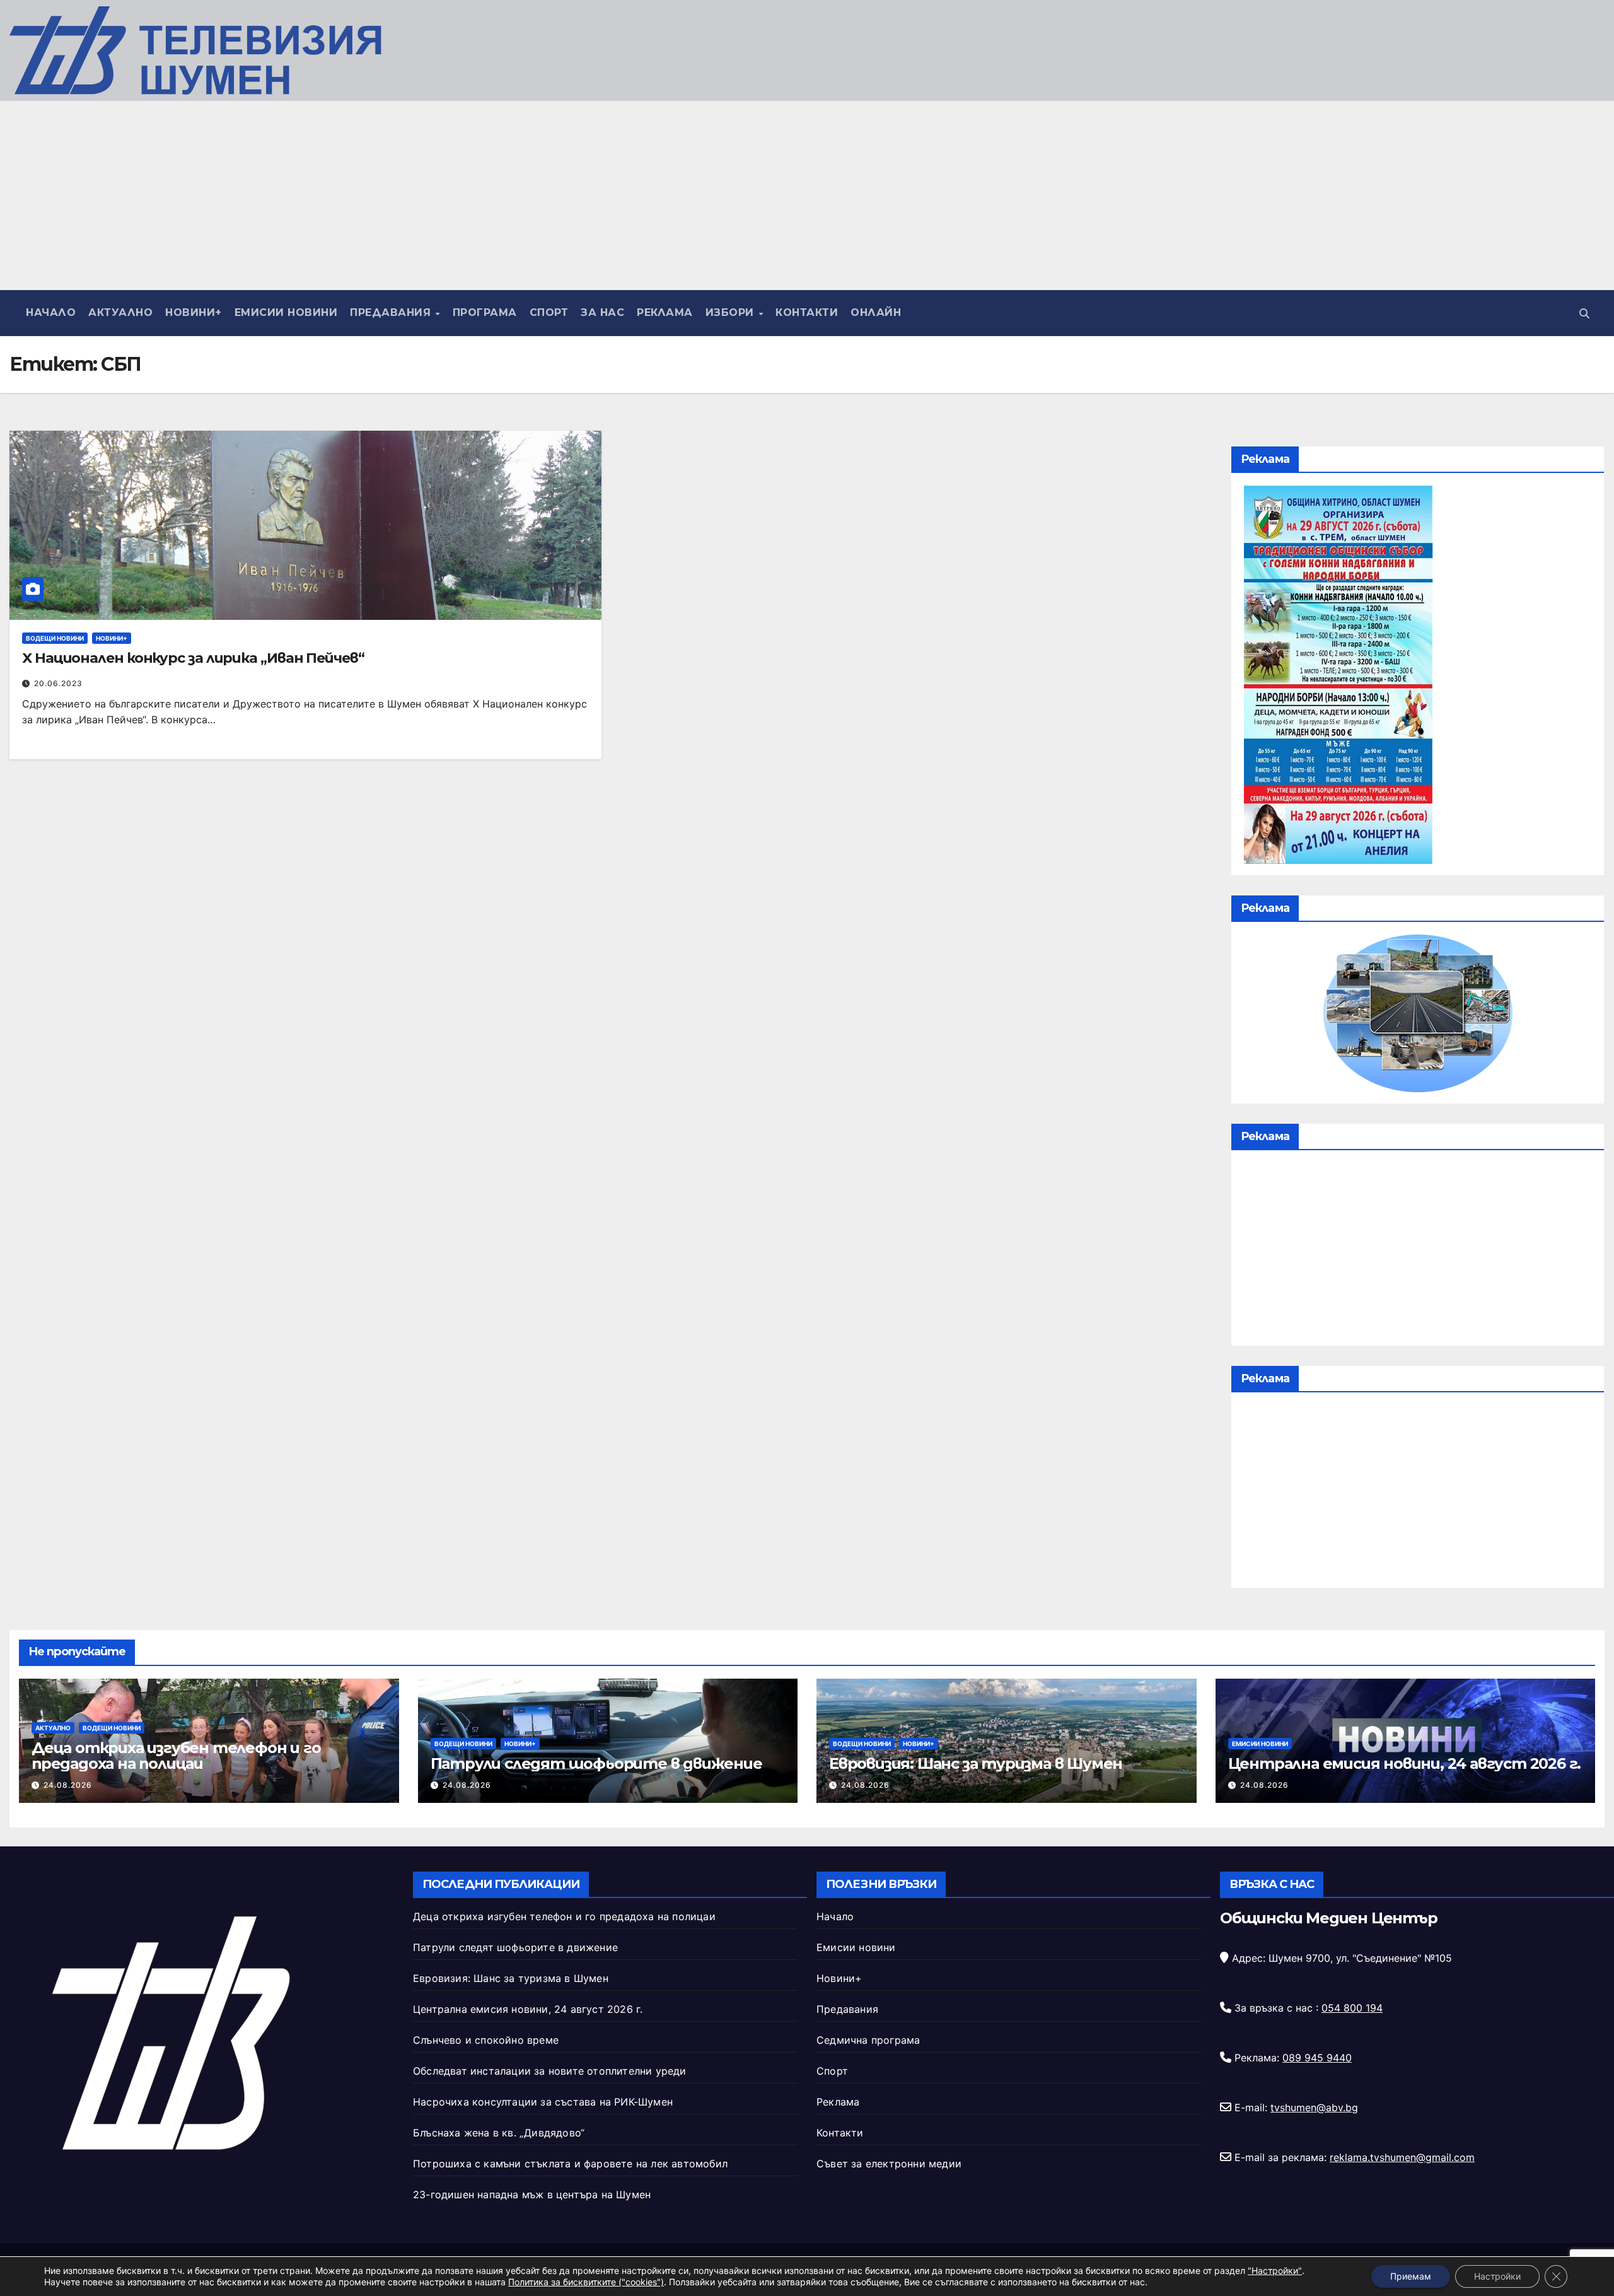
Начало (51, 312)
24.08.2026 (68, 1785)
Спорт (549, 312)
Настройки (1497, 2276)
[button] (1584, 313)
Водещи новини (55, 638)
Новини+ (194, 312)
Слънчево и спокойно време (486, 2040)
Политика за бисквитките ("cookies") (586, 2282)
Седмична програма (868, 2040)
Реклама (665, 312)
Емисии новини (286, 312)
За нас (602, 312)
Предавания (392, 312)
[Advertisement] (807, 195)
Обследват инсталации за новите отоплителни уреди (550, 2071)
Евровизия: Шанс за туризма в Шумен (976, 1763)
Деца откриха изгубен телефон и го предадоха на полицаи (176, 1756)
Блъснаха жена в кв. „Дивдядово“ (499, 2133)
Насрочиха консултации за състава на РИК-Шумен (543, 2102)
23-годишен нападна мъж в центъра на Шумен (532, 2194)
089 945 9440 (1317, 2058)
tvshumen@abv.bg (1314, 2107)
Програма (485, 312)
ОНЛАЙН (876, 312)
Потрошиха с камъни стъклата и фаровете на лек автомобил (570, 2164)
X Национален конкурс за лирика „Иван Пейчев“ (193, 658)
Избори (732, 312)
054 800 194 (1352, 2008)
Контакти (807, 312)
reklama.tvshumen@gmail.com (1402, 2157)
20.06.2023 (58, 683)
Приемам (1411, 2276)
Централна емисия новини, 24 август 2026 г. (1405, 1763)
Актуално (120, 312)
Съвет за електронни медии (889, 2164)
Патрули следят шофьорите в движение (596, 1763)
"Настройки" (1275, 2270)
